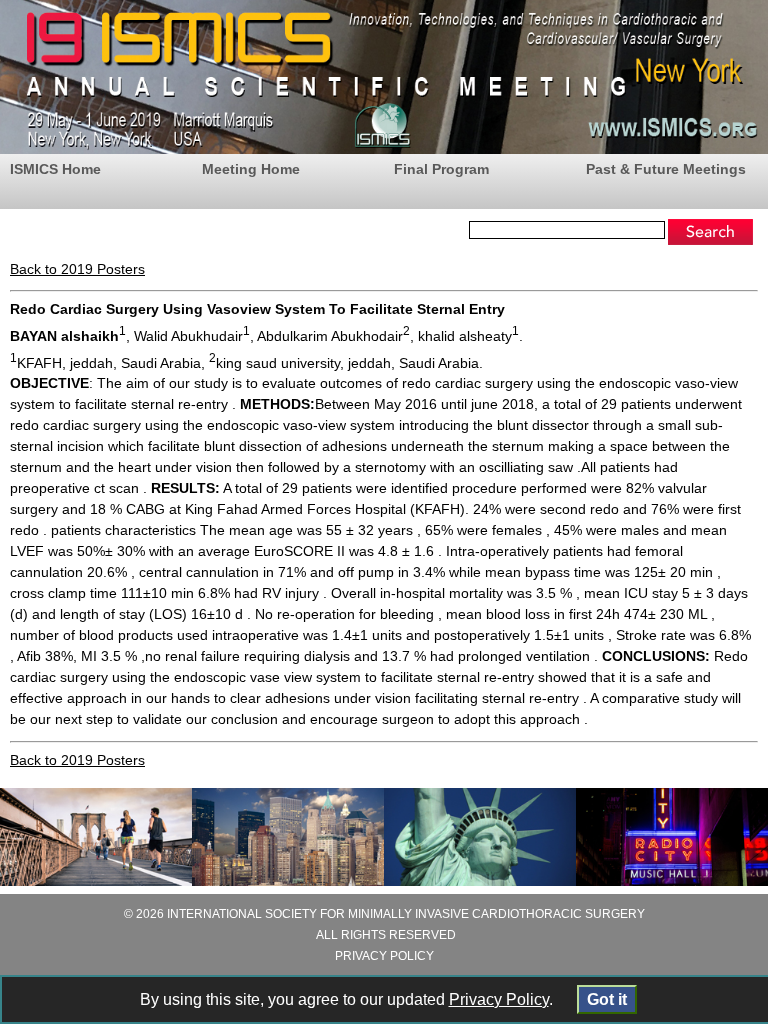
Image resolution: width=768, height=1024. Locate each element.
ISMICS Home (55, 169)
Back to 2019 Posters (77, 269)
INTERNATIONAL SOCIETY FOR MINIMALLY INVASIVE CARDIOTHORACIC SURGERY (406, 914)
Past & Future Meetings (666, 169)
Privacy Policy (499, 999)
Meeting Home (251, 169)
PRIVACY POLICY (384, 956)
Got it (607, 999)
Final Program (441, 169)
